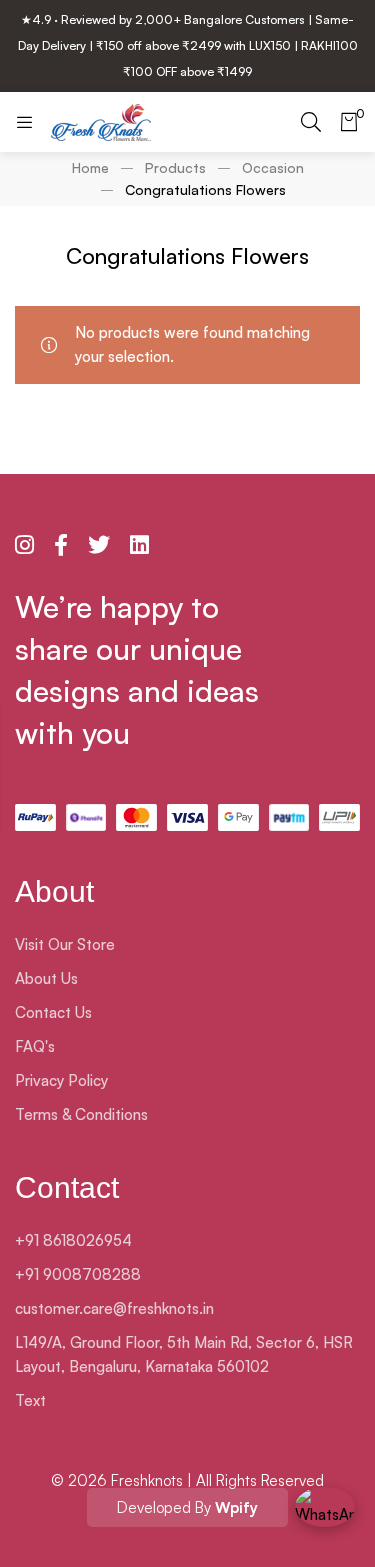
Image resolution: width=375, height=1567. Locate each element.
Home (90, 167)
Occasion (273, 167)
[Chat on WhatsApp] (325, 1517)
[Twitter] (99, 545)
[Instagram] (24, 545)
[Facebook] (61, 545)
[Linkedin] (139, 545)
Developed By (187, 1507)
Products (175, 167)
